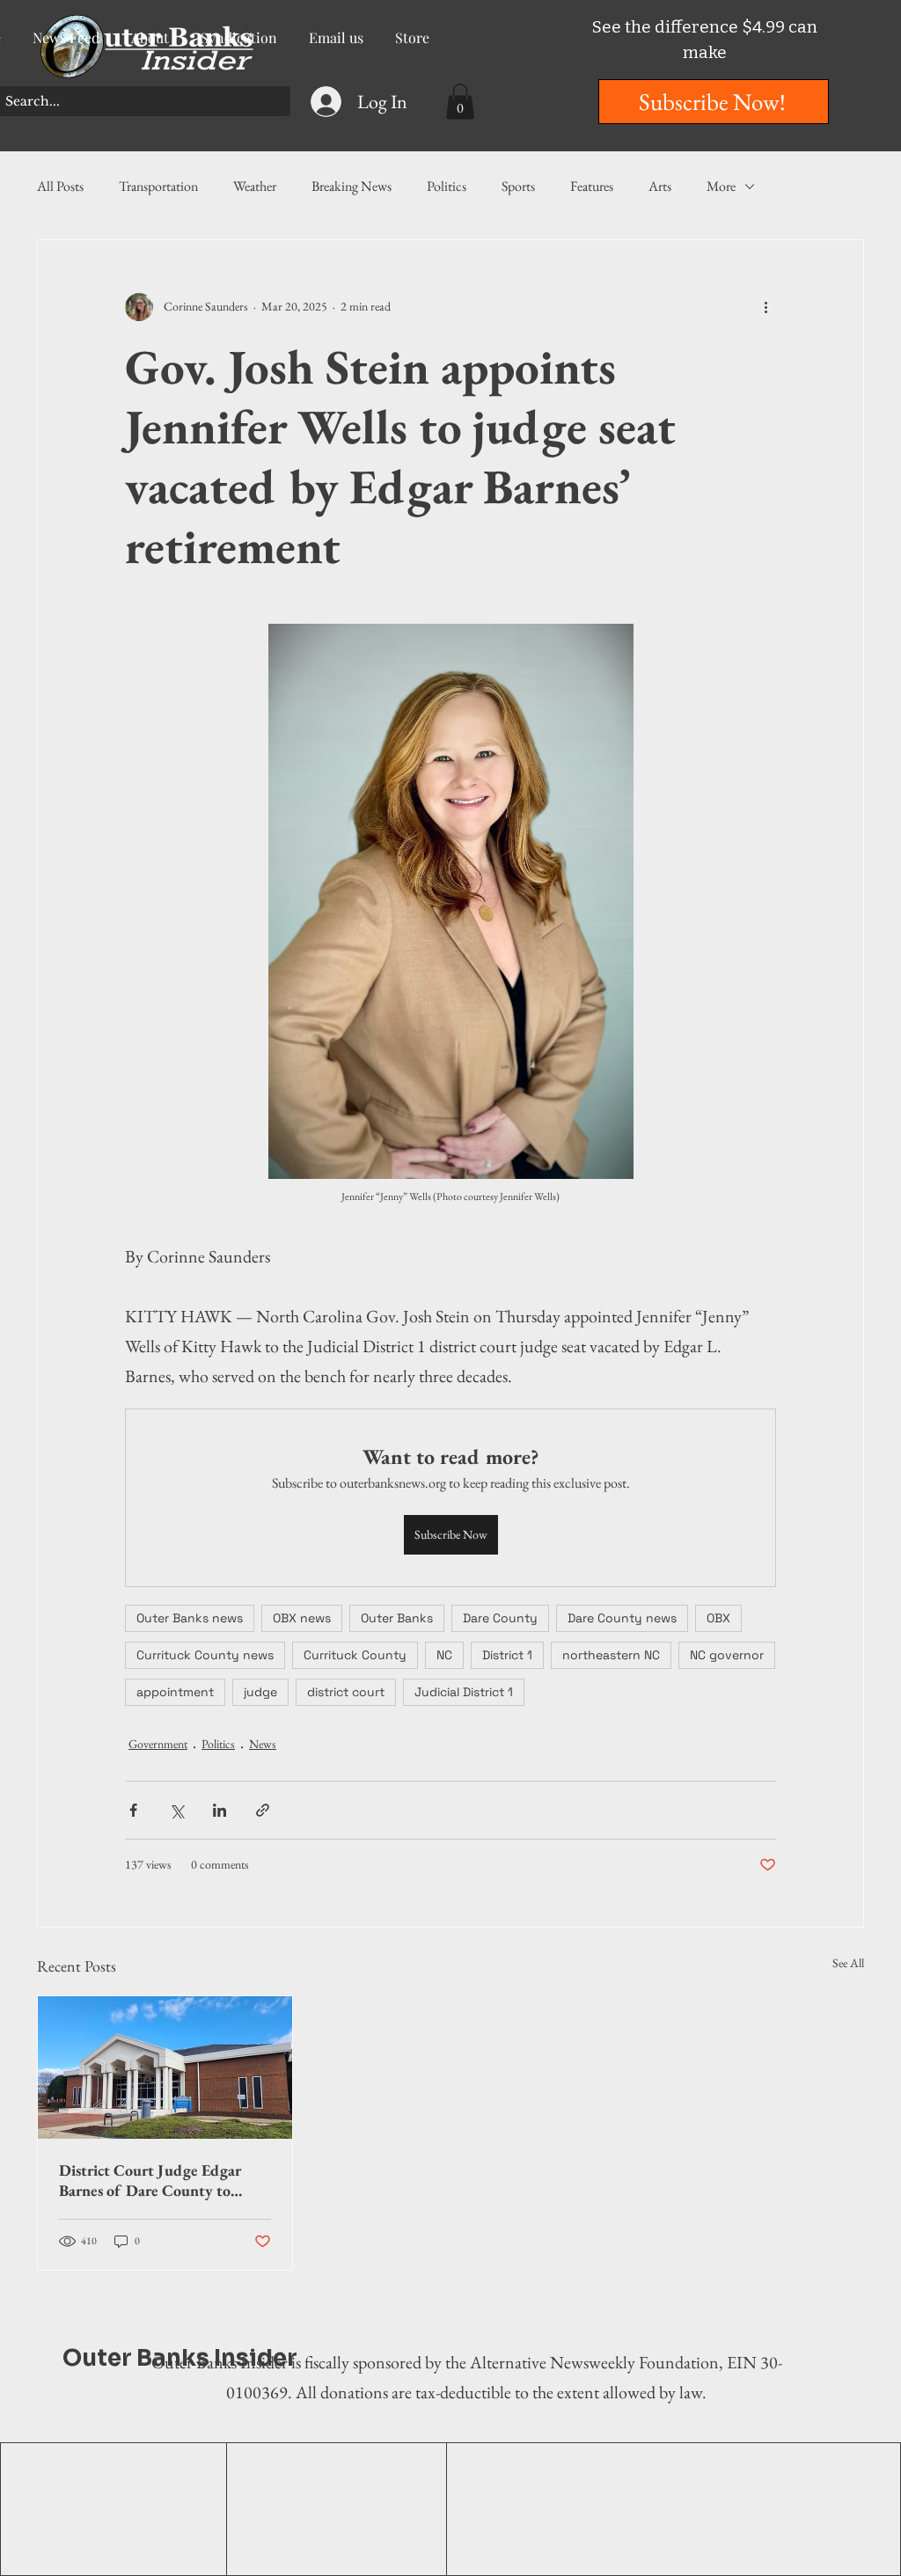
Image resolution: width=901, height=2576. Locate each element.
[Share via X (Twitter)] (176, 1810)
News (263, 1744)
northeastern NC (611, 1655)
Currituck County (355, 1655)
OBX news (302, 1618)
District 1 (507, 1655)
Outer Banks (397, 1618)
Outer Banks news (190, 1618)
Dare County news (622, 1618)
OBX (718, 1618)
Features (592, 186)
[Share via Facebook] (133, 1810)
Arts (660, 186)
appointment (175, 1692)
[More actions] (765, 307)
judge (260, 1692)
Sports (518, 186)
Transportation (158, 186)
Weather (255, 186)
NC (444, 1655)
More (721, 186)
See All (848, 1963)
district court (346, 1692)
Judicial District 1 (464, 1692)
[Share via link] (263, 1810)
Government (158, 1744)
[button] (460, 102)
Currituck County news (205, 1655)
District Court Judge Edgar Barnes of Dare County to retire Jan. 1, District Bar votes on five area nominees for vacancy (159, 2180)
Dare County (500, 1618)
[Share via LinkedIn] (220, 1810)
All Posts (60, 186)
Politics (447, 186)
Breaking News (352, 186)
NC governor (727, 1655)
